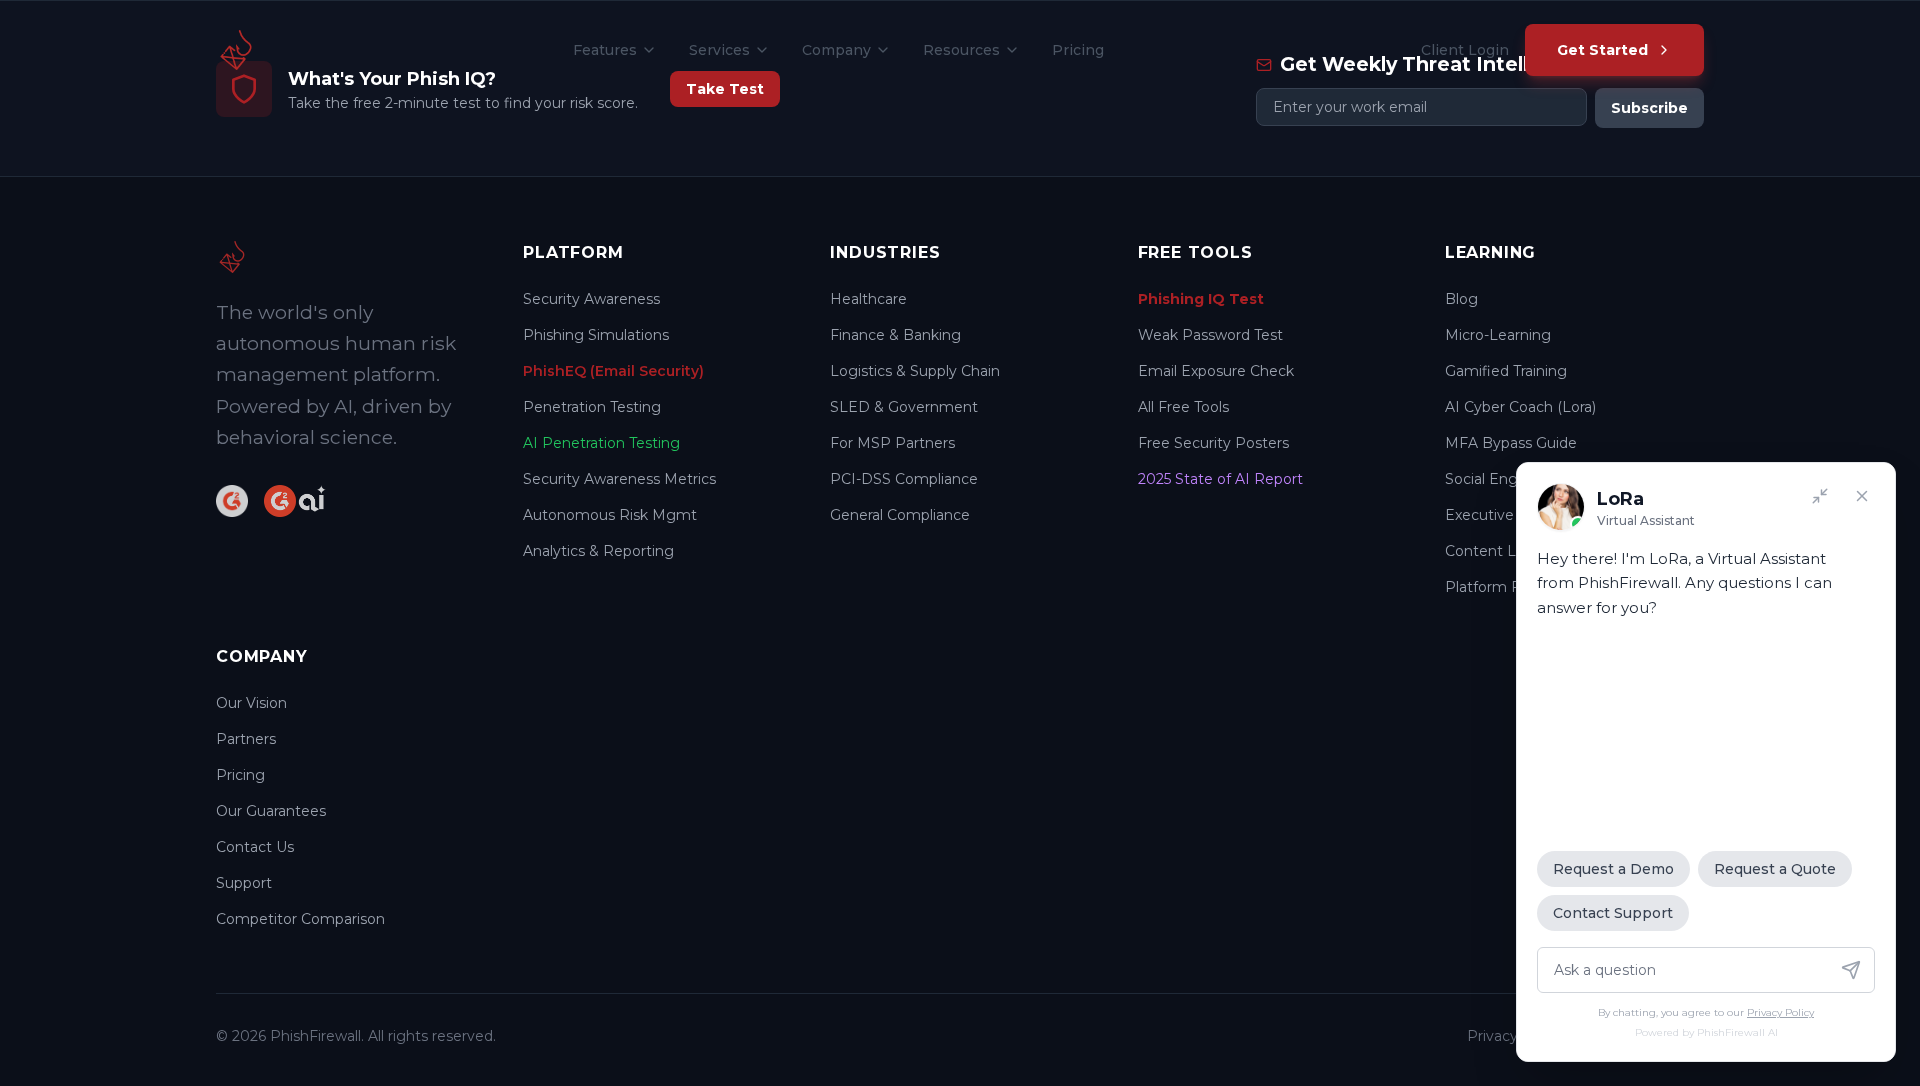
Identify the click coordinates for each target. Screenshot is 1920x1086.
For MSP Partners (892, 443)
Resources (961, 50)
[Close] (1862, 496)
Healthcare (868, 299)
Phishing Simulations (596, 335)
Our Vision (251, 703)
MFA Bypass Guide (1511, 443)
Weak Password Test (1210, 335)
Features (605, 50)
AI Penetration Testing (601, 443)
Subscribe (1649, 108)
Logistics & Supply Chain (915, 371)
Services (719, 50)
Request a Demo (1613, 869)
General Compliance (900, 515)
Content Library (1499, 551)
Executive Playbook (1514, 515)
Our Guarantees (271, 811)
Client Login (1465, 50)
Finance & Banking (895, 335)
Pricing (1078, 50)
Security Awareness (591, 299)
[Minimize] (1820, 496)
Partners (246, 739)
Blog (1461, 299)
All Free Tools (1183, 407)
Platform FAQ (1493, 587)
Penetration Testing (592, 407)
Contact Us (255, 847)
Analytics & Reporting (598, 551)
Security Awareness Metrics (619, 479)
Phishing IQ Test (1201, 299)
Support (244, 883)
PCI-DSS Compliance (904, 479)
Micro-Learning (1498, 335)
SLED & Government (904, 407)
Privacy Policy (1780, 1012)
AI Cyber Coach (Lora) (1520, 407)
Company (836, 50)
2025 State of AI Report (1220, 479)
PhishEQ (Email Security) (613, 371)
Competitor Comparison (300, 919)
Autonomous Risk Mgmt (610, 515)
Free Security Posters (1213, 443)
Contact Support (1613, 913)
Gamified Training (1506, 371)
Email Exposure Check (1216, 371)
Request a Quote (1775, 869)
